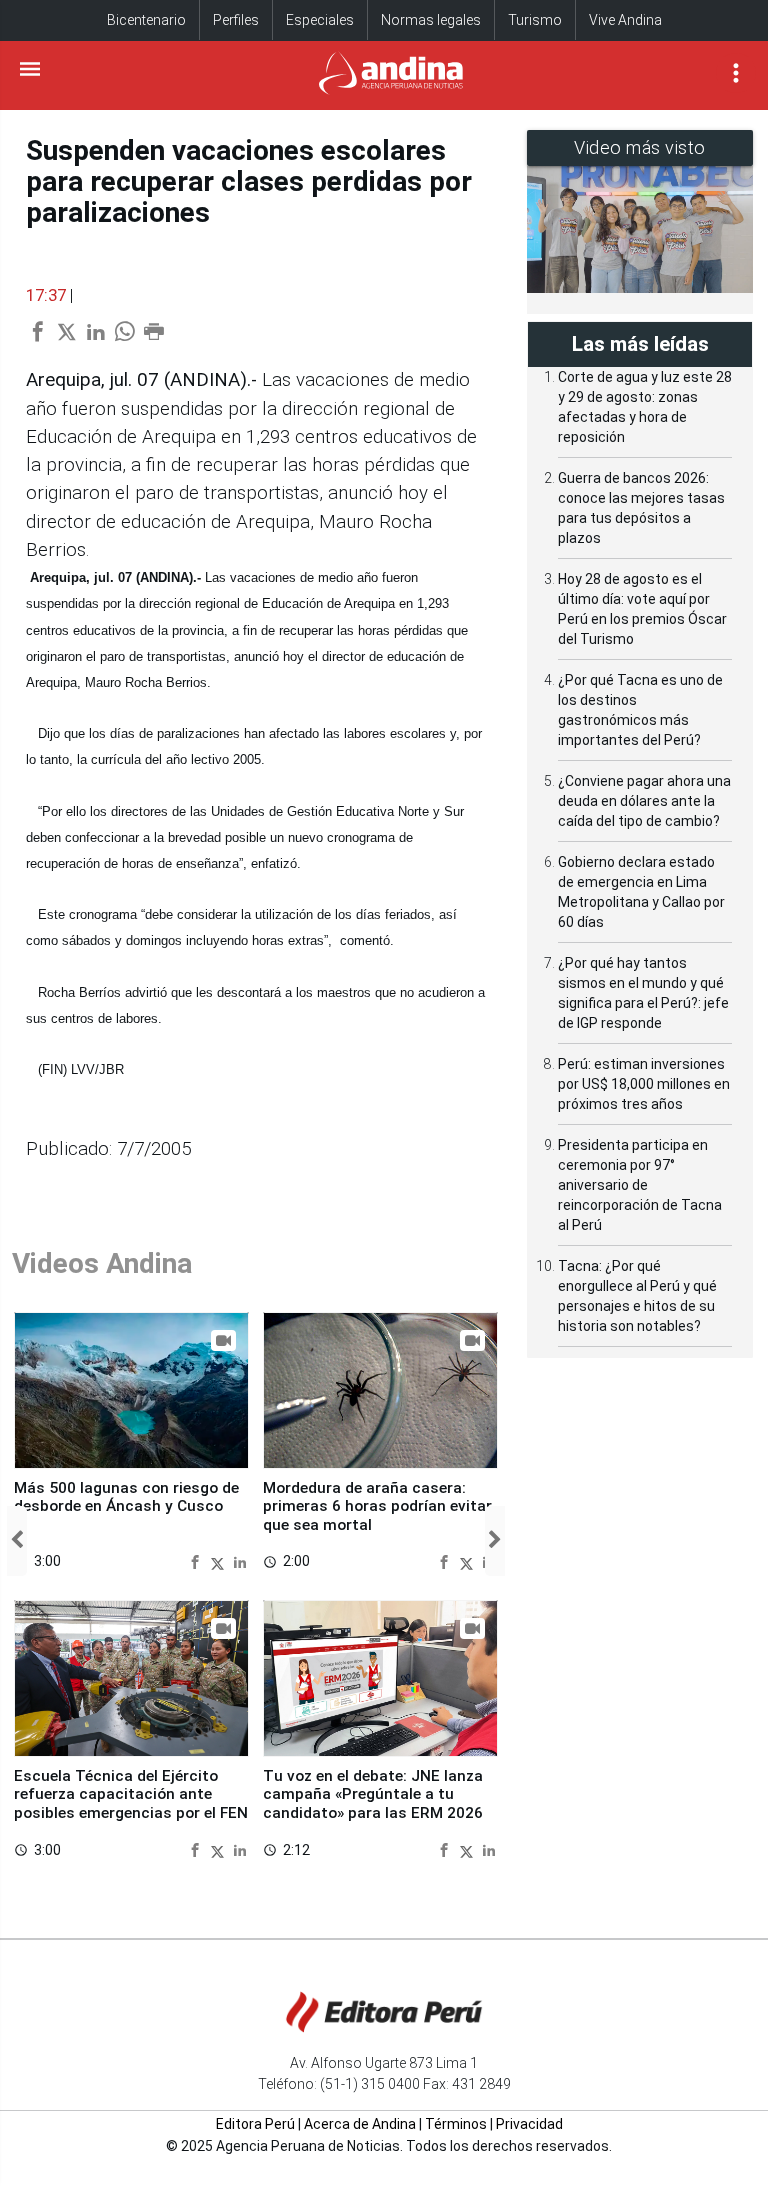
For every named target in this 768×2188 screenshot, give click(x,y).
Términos (456, 2124)
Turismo (535, 20)
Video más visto (640, 147)
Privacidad (529, 2124)
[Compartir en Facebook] (197, 1562)
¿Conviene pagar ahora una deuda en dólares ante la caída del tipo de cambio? (644, 801)
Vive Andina (625, 20)
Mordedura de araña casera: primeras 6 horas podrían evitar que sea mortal (377, 1506)
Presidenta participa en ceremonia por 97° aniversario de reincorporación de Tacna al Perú (640, 1185)
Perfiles (236, 20)
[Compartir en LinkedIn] (240, 1562)
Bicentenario (146, 20)
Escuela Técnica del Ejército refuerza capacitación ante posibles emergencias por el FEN (131, 1794)
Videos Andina (102, 1263)
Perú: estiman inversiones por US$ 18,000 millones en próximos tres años (644, 1084)
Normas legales (431, 20)
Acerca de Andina (360, 2124)
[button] (17, 1540)
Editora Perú (255, 2124)
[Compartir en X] (220, 1562)
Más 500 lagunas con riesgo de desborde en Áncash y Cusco (126, 1497)
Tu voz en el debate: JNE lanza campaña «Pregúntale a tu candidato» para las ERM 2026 (373, 1794)
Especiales (320, 20)
